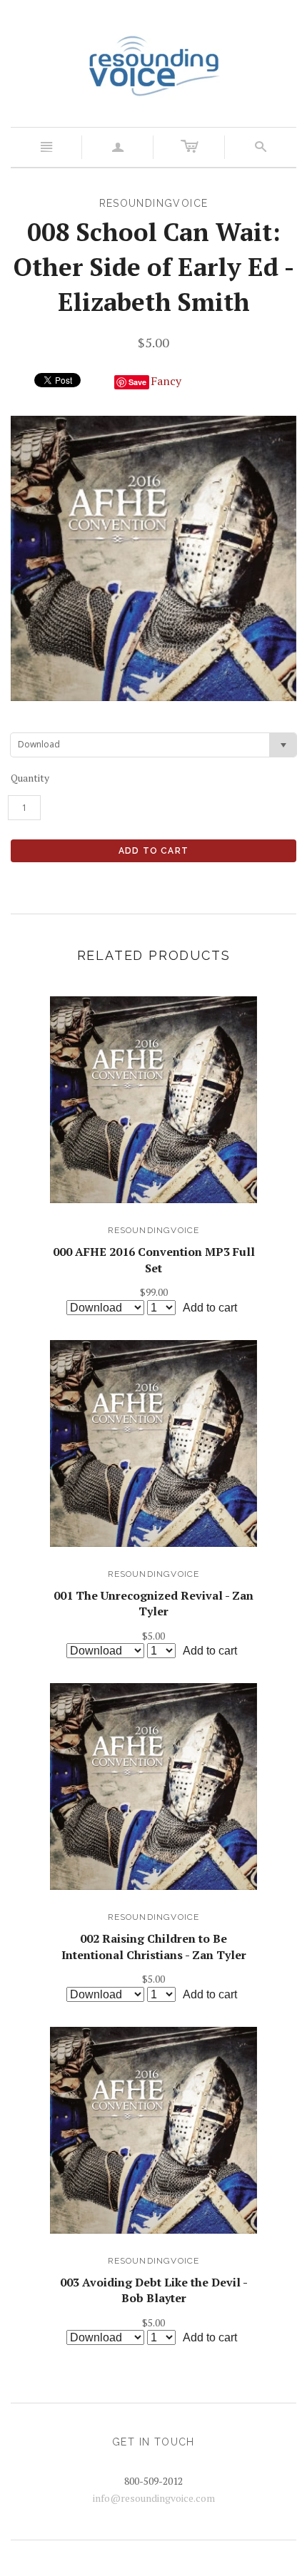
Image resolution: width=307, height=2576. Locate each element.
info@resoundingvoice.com (154, 2498)
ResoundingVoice (154, 1230)
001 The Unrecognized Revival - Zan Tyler (153, 1603)
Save (137, 382)
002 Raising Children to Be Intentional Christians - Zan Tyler (154, 1946)
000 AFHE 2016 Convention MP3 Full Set (154, 1259)
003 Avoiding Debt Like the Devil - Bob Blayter (154, 2290)
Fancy (166, 381)
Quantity (30, 778)
